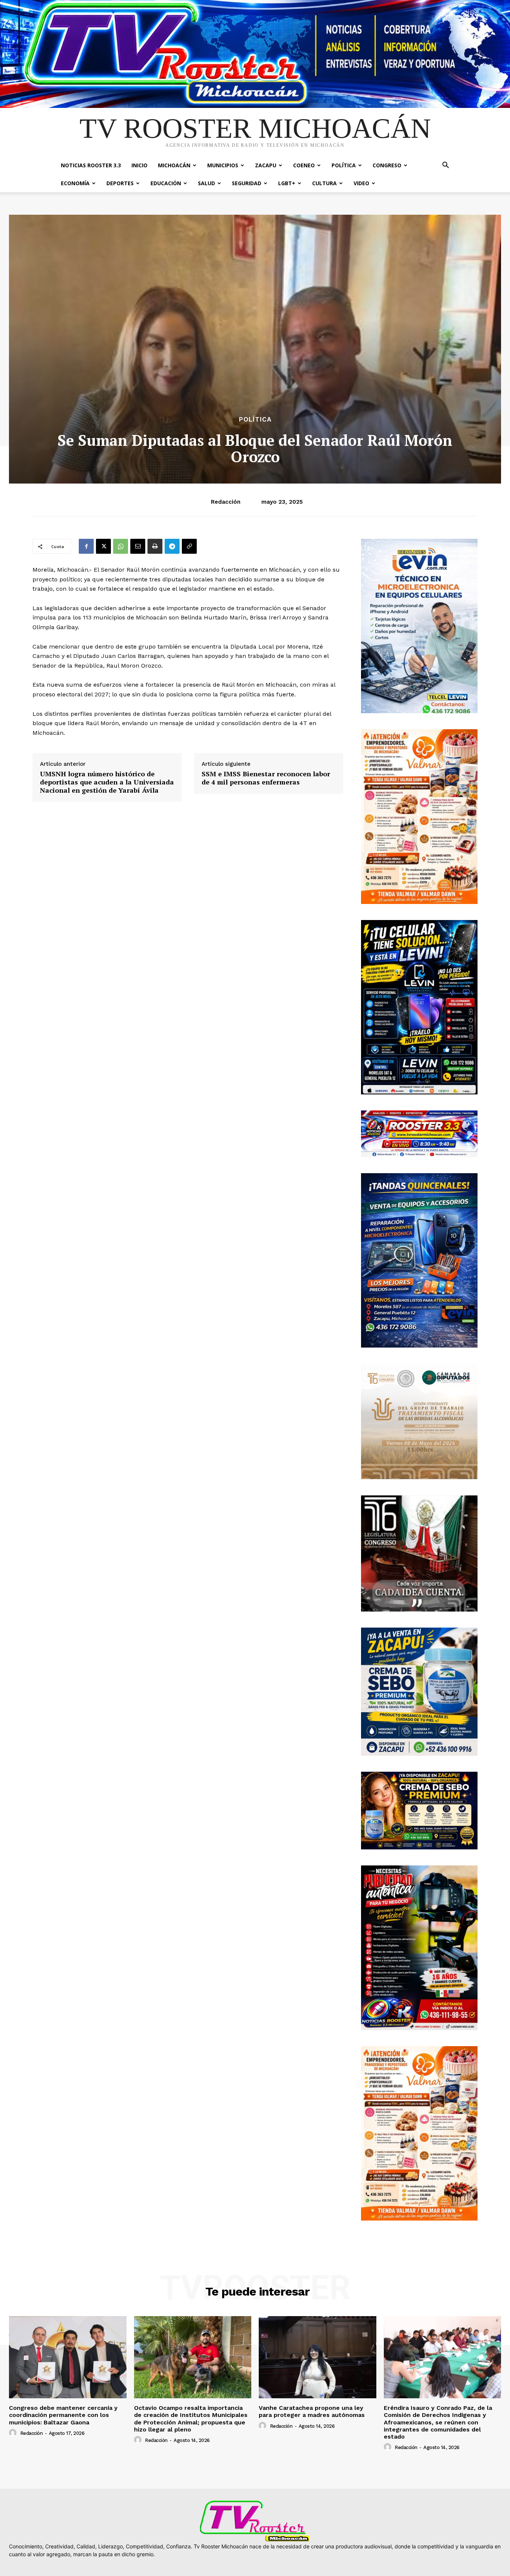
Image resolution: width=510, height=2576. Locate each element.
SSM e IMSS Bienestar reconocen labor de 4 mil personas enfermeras (266, 778)
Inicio (139, 165)
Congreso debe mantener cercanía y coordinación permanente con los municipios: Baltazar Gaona (63, 2415)
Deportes (120, 183)
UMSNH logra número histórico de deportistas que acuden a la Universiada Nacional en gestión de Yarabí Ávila (107, 782)
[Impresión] (155, 546)
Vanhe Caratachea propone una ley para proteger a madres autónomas (312, 2411)
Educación (166, 183)
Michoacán (174, 165)
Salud (206, 183)
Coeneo (304, 165)
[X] (103, 546)
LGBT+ (287, 183)
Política (344, 165)
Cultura (324, 183)
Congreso (387, 165)
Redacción (226, 502)
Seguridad (247, 183)
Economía (75, 183)
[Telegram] (172, 546)
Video (361, 183)
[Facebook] (86, 546)
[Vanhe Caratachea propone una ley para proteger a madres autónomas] (318, 2357)
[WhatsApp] (121, 546)
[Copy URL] (189, 546)
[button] (445, 166)
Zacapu (266, 165)
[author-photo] (14, 2433)
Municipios (223, 165)
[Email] (138, 546)
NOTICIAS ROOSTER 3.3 (91, 165)
